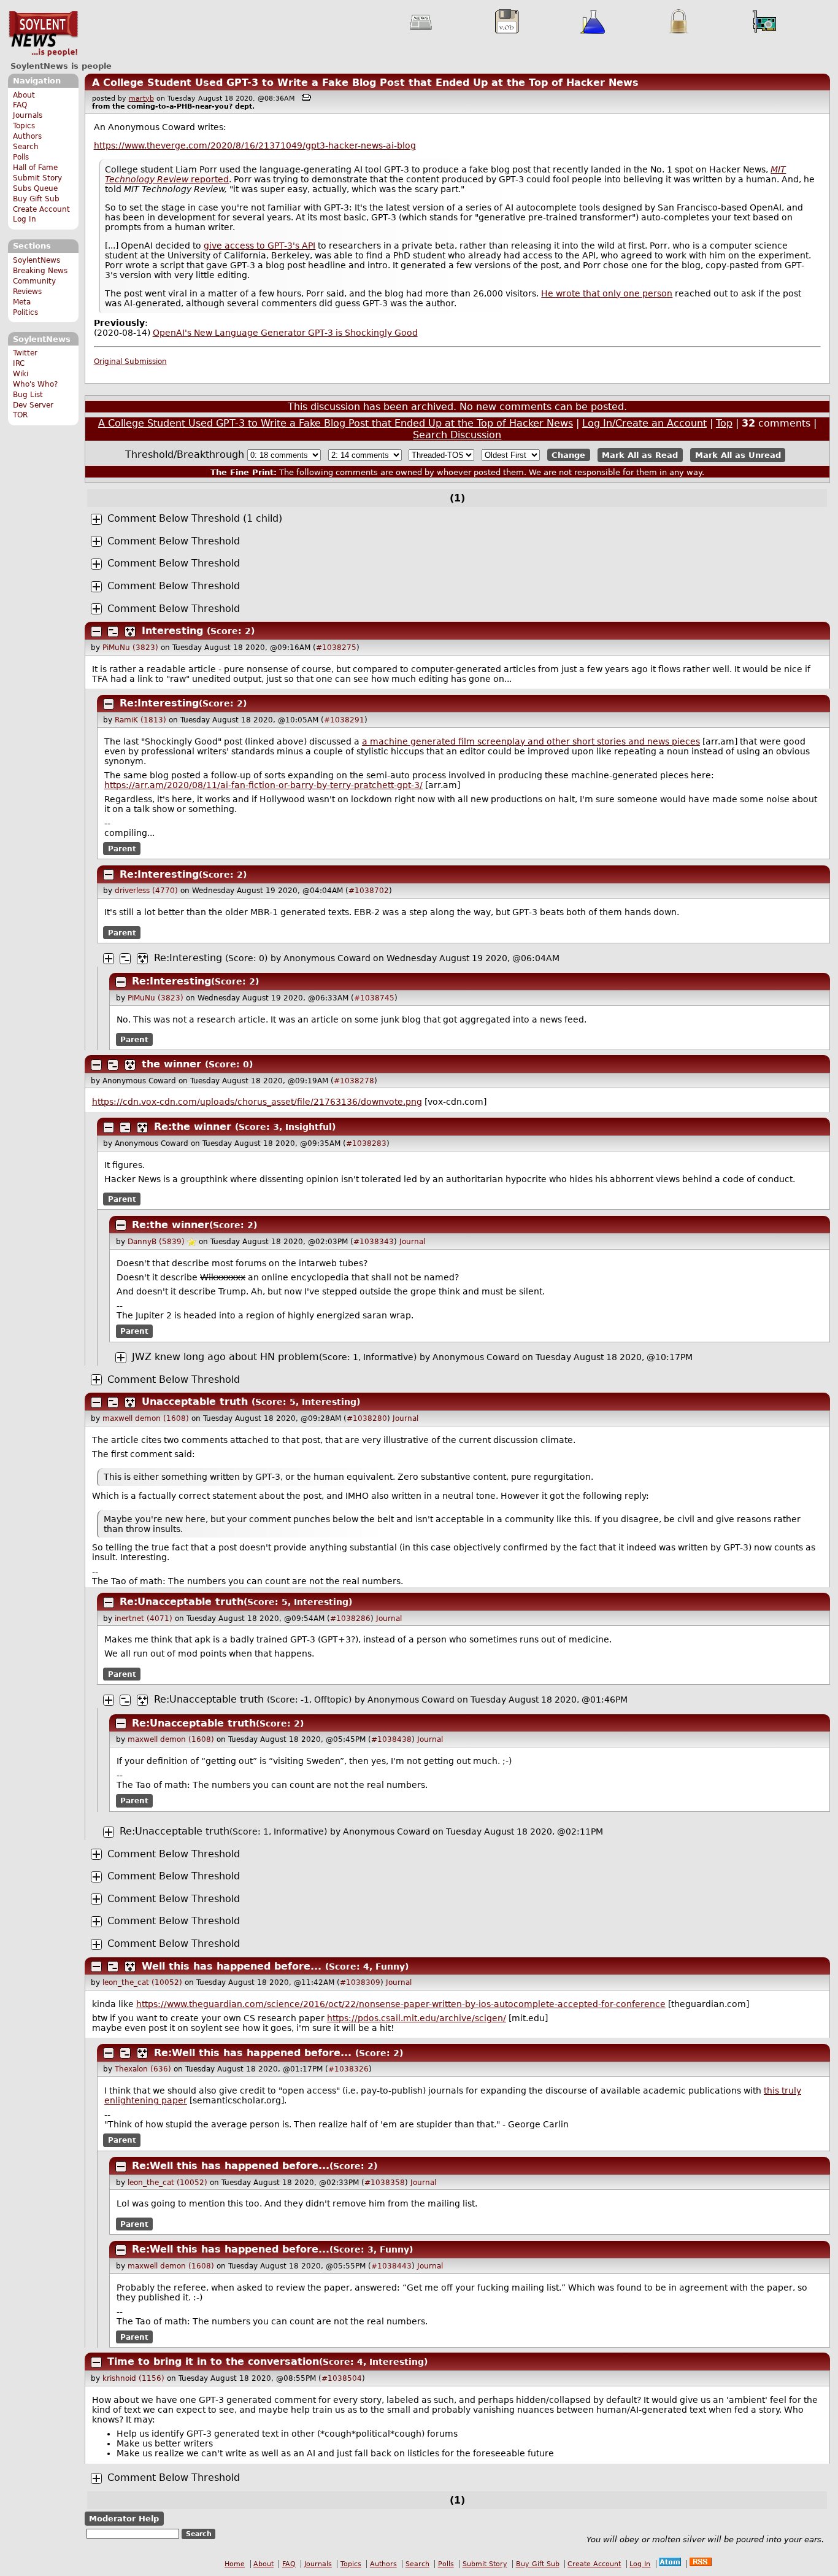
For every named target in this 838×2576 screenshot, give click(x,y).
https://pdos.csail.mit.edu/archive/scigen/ (417, 2018)
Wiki (21, 374)
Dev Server (33, 405)
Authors (27, 136)
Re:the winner (193, 1127)
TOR (20, 415)
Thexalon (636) (143, 2069)
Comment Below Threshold (174, 541)
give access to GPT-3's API (259, 246)
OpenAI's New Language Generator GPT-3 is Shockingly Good (285, 333)
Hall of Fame (35, 168)
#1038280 (367, 1418)
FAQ (20, 105)
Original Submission (130, 362)
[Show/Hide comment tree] (113, 632)
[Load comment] (96, 519)
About (24, 95)
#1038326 (348, 2069)
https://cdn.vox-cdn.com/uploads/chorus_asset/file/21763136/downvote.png (257, 1102)
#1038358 (385, 2183)
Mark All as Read (640, 455)
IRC (19, 363)
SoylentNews (43, 34)
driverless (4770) (146, 891)
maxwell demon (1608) (146, 1418)
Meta (22, 302)
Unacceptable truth (195, 1402)
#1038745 (374, 998)
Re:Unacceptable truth (182, 1602)
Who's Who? (35, 384)
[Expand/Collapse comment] (96, 632)
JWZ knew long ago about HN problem (225, 1357)
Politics (25, 312)
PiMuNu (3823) (130, 648)
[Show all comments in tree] (130, 632)
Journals (28, 115)
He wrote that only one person (607, 293)
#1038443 (391, 2266)
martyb (141, 99)
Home (235, 2564)
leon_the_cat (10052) (142, 1982)
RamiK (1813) (140, 720)
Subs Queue (35, 188)
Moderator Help (124, 2519)
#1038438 (391, 1739)
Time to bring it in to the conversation (213, 2361)
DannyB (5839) (156, 1242)
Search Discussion (457, 435)
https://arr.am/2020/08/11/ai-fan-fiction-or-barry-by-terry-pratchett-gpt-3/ (263, 785)
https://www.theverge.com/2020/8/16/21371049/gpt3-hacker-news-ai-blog (255, 145)
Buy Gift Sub (36, 199)
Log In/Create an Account (644, 423)
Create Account (41, 209)
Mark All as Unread (738, 455)
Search (26, 147)
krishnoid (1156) (133, 2378)
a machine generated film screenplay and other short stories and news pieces (531, 741)
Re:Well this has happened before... (253, 2053)
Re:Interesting (159, 703)
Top (724, 423)
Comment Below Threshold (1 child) (195, 518)
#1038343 (374, 1242)
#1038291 (344, 720)
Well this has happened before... (232, 1966)
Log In (25, 219)
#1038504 (342, 2378)
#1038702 (369, 891)
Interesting (172, 631)
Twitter (25, 353)
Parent (122, 849)
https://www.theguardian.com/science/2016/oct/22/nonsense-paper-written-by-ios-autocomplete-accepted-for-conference (401, 2004)
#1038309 (360, 1982)
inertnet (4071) (144, 1619)
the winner (171, 1064)
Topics (24, 126)
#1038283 (366, 1143)
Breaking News (40, 271)
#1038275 (336, 648)
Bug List (28, 395)
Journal (412, 1242)
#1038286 (350, 1619)
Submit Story (37, 178)
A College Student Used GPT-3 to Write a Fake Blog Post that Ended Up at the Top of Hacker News (365, 83)
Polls (21, 157)
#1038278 (354, 1081)
